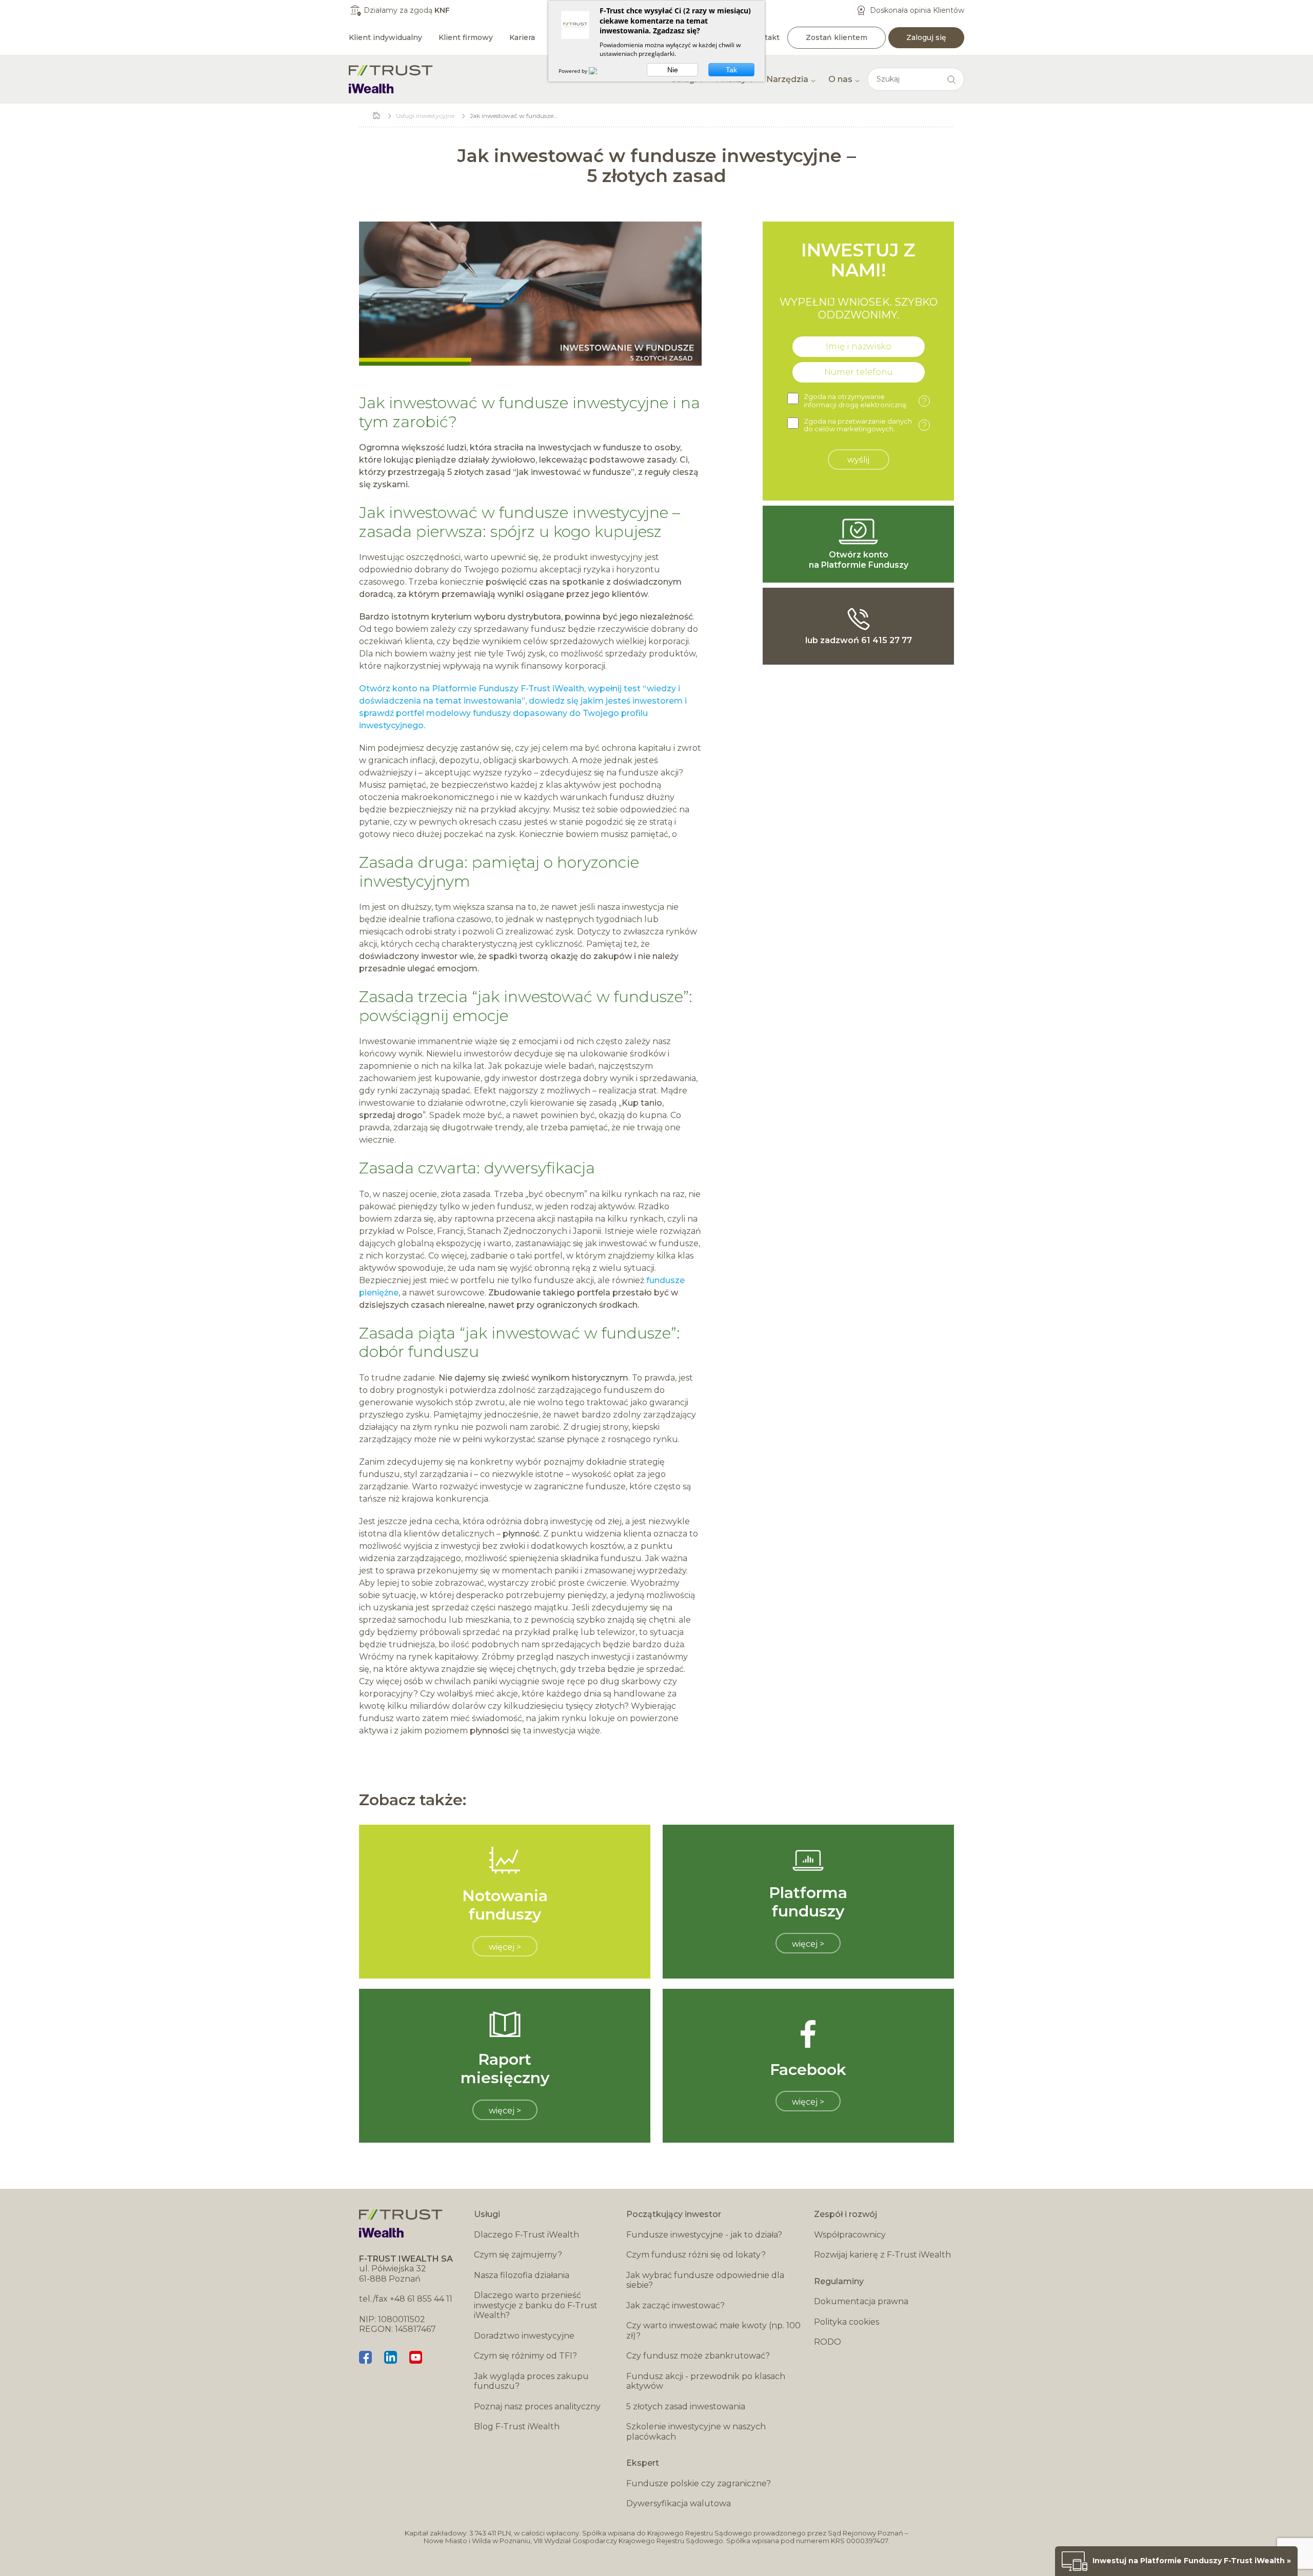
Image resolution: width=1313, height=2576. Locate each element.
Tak (731, 70)
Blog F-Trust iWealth (517, 2427)
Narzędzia (787, 79)
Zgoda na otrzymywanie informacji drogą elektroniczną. (865, 401)
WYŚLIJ (858, 460)
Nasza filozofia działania (522, 2275)
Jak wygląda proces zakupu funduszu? (531, 2381)
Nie (673, 70)
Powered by (574, 71)
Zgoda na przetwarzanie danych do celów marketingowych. (865, 425)
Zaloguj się (926, 37)
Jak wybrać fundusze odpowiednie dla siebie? (705, 2280)
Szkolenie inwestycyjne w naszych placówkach (696, 2432)
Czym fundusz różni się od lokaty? (696, 2255)
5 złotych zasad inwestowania (686, 2407)
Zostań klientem (837, 37)
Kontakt (765, 37)
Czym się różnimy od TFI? (525, 2356)
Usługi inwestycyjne (425, 116)
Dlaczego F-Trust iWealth (526, 2235)
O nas (840, 79)
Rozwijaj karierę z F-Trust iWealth (882, 2255)
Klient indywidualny (385, 37)
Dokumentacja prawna (861, 2301)
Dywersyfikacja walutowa (679, 2503)
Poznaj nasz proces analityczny (537, 2407)
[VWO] (599, 71)
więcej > (505, 1947)
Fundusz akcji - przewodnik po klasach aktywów (706, 2381)
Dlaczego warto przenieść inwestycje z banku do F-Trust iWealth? (536, 2305)
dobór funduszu (419, 1352)
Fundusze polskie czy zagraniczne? (699, 2483)
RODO (828, 2342)
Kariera (522, 37)
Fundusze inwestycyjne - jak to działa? (704, 2235)
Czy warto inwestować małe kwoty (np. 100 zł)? (713, 2331)
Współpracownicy (850, 2235)
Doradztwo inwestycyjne (524, 2336)
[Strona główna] (391, 79)
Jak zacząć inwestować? (675, 2305)
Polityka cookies (847, 2322)
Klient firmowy (466, 37)
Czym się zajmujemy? (518, 2255)
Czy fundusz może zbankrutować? (698, 2356)
